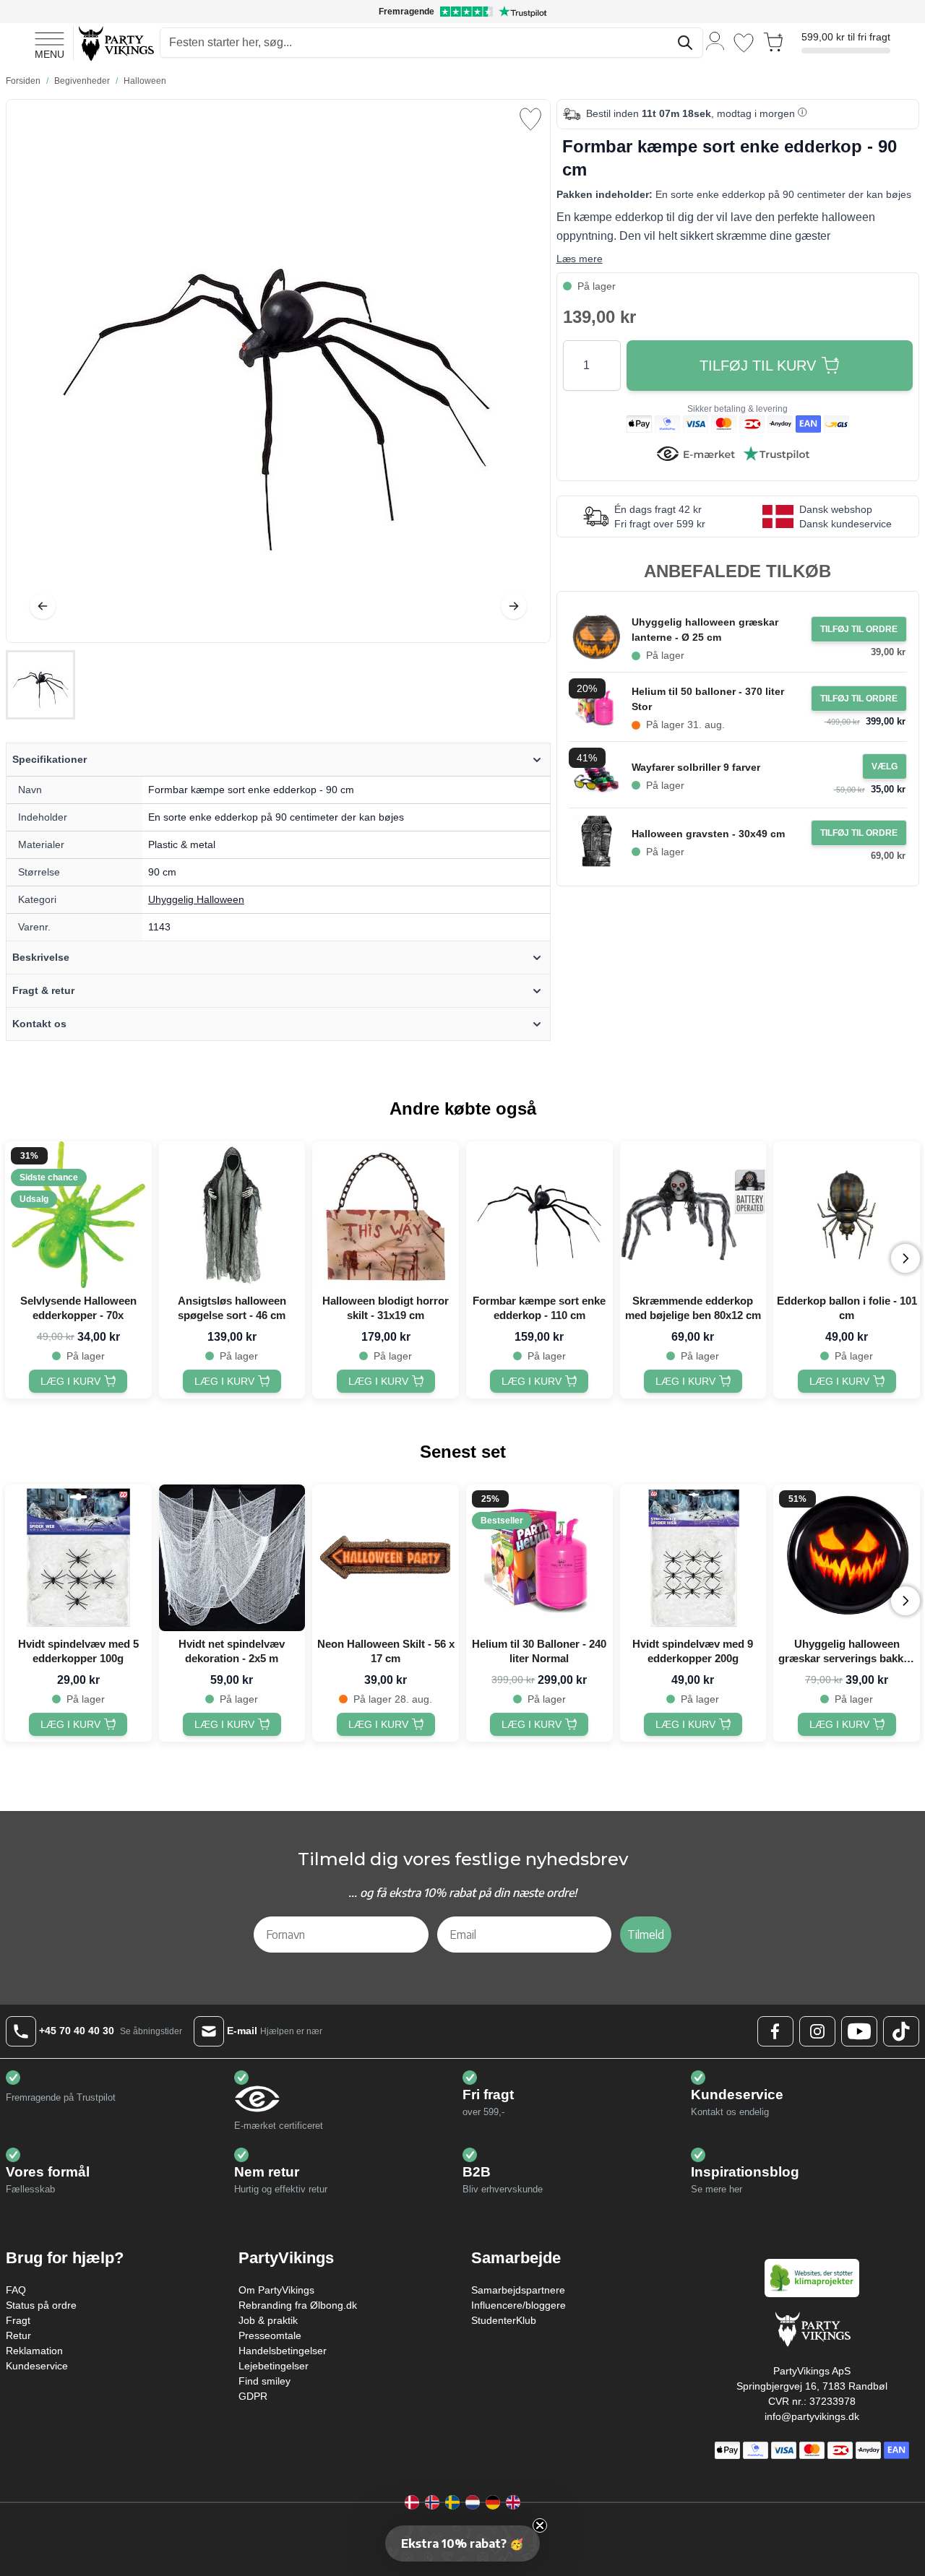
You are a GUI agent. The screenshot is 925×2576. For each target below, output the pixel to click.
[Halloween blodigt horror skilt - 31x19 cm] (386, 1215)
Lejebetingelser (274, 2366)
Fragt (18, 2320)
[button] (462, 2543)
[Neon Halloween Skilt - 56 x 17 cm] (386, 1558)
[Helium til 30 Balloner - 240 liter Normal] (539, 1558)
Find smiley (264, 2381)
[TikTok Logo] (901, 2031)
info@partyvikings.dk (812, 2416)
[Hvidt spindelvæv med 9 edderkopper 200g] (693, 1558)
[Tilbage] (43, 606)
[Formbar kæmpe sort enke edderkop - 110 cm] (539, 1215)
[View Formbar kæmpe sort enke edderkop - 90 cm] (40, 685)
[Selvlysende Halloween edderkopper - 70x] (78, 1215)
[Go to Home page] (115, 43)
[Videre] (514, 606)
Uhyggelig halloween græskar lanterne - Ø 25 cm (705, 630)
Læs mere (580, 259)
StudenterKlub (504, 2320)
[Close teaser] (540, 2525)
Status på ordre (41, 2305)
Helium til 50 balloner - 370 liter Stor (708, 699)
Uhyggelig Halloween (196, 899)
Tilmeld (646, 1935)
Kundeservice (37, 2366)
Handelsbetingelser (283, 2351)
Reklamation (34, 2351)
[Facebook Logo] (775, 2031)
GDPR (253, 2396)
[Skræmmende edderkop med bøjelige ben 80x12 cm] (693, 1215)
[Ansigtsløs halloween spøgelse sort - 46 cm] (232, 1215)
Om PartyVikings (276, 2290)
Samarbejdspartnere (518, 2290)
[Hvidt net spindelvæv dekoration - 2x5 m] (232, 1558)
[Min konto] (715, 40)
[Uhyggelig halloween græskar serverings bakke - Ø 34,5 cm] (847, 1558)
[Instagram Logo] (817, 2031)
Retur (18, 2335)
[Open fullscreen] (278, 371)
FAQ (16, 2290)
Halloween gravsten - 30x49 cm (708, 834)
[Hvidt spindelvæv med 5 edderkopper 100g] (78, 1558)
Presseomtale (270, 2335)
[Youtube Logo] (859, 2031)
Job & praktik (268, 2320)
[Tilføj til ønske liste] (530, 119)
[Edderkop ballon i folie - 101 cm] (847, 1215)
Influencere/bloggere (519, 2305)
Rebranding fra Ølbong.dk (298, 2305)
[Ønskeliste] (744, 43)
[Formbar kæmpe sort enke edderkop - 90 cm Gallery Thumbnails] (40, 685)
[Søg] (685, 43)
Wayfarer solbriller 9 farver (696, 767)
